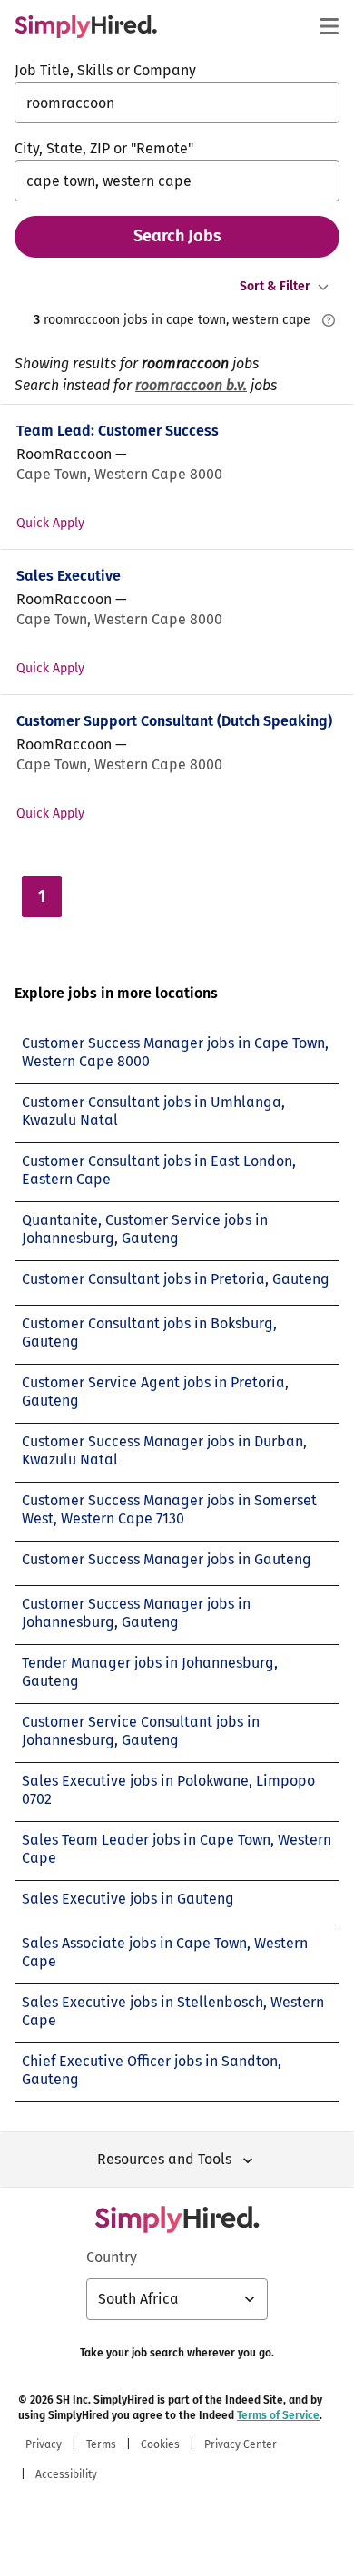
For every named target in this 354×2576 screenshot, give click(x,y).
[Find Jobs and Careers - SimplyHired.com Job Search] (86, 26)
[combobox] (177, 103)
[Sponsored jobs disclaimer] (329, 320)
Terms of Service (278, 2415)
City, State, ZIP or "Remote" (104, 148)
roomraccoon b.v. (191, 385)
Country (112, 2257)
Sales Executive (69, 576)
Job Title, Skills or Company (105, 70)
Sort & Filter (275, 286)
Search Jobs (177, 236)
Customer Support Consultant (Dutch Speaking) (174, 721)
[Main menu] (329, 26)
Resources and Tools (164, 2159)
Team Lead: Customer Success (118, 431)
